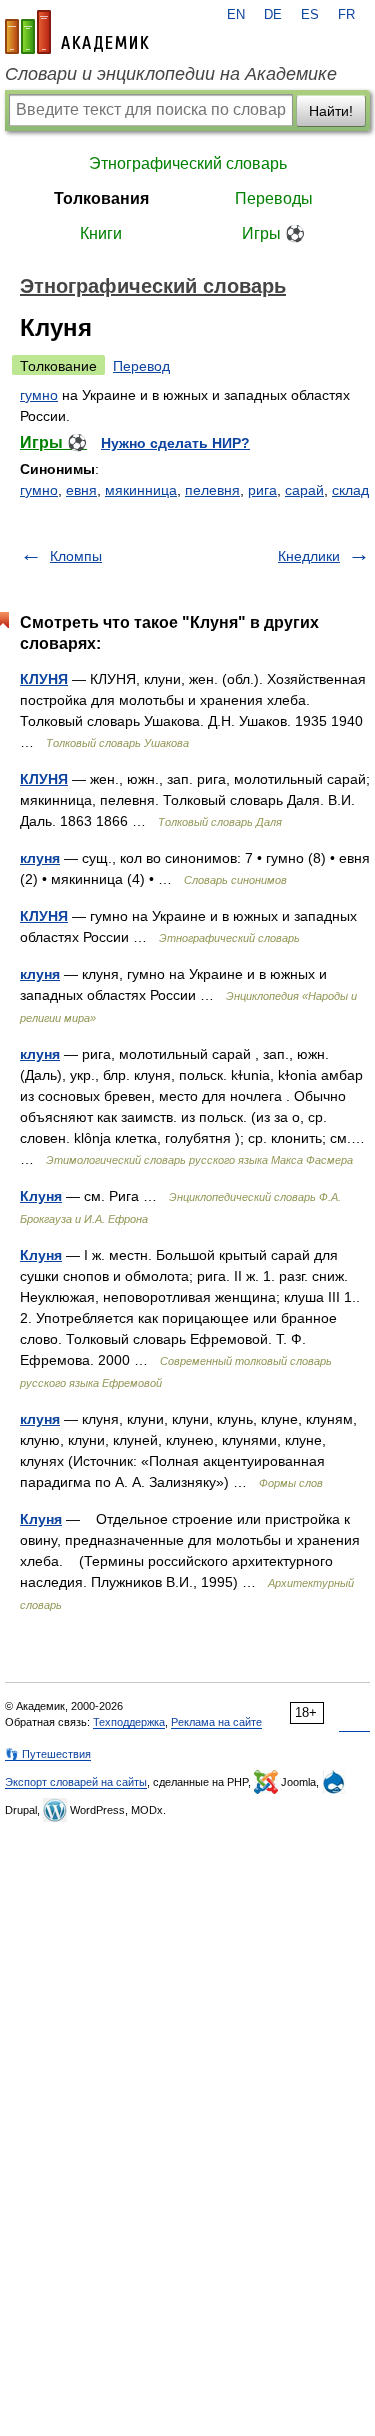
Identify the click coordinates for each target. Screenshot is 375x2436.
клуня (40, 858)
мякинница (141, 490)
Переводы (274, 198)
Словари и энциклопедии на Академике (171, 74)
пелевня (212, 490)
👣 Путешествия (48, 1754)
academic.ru (77, 32)
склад (350, 490)
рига (262, 490)
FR (346, 15)
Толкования (101, 198)
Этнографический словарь (188, 163)
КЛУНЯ (44, 679)
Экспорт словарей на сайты (76, 1782)
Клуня (41, 1196)
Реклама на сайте (216, 1722)
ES (310, 15)
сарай (304, 490)
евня (81, 490)
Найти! (331, 111)
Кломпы (76, 556)
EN (236, 15)
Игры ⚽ (273, 233)
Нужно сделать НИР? (175, 443)
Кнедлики (309, 556)
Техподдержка (129, 1722)
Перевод (141, 366)
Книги (101, 233)
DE (273, 15)
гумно (39, 395)
